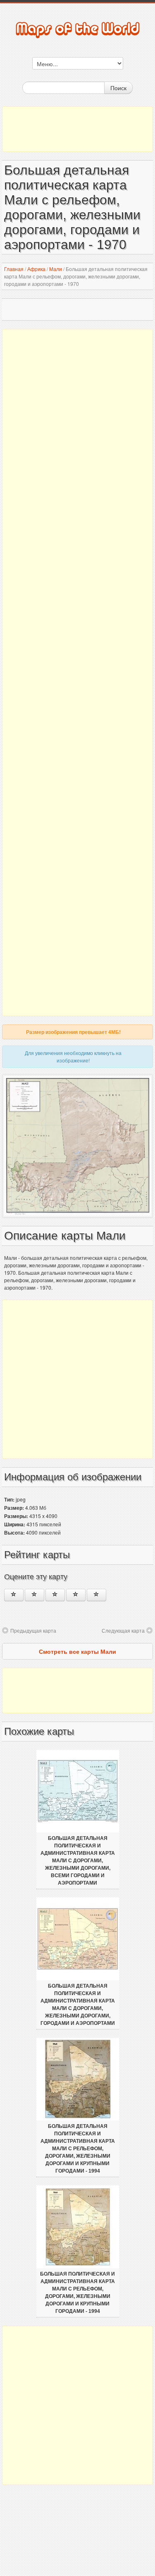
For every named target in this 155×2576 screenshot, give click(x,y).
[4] (76, 1595)
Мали (56, 269)
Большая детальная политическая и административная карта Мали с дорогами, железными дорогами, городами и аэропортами (78, 2005)
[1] (14, 1595)
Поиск (118, 88)
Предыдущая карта (33, 1630)
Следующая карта (123, 1630)
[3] (55, 1595)
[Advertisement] (77, 129)
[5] (97, 1595)
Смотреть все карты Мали (77, 1651)
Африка (36, 269)
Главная (14, 269)
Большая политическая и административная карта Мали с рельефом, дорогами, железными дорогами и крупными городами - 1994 (77, 2293)
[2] (35, 1595)
